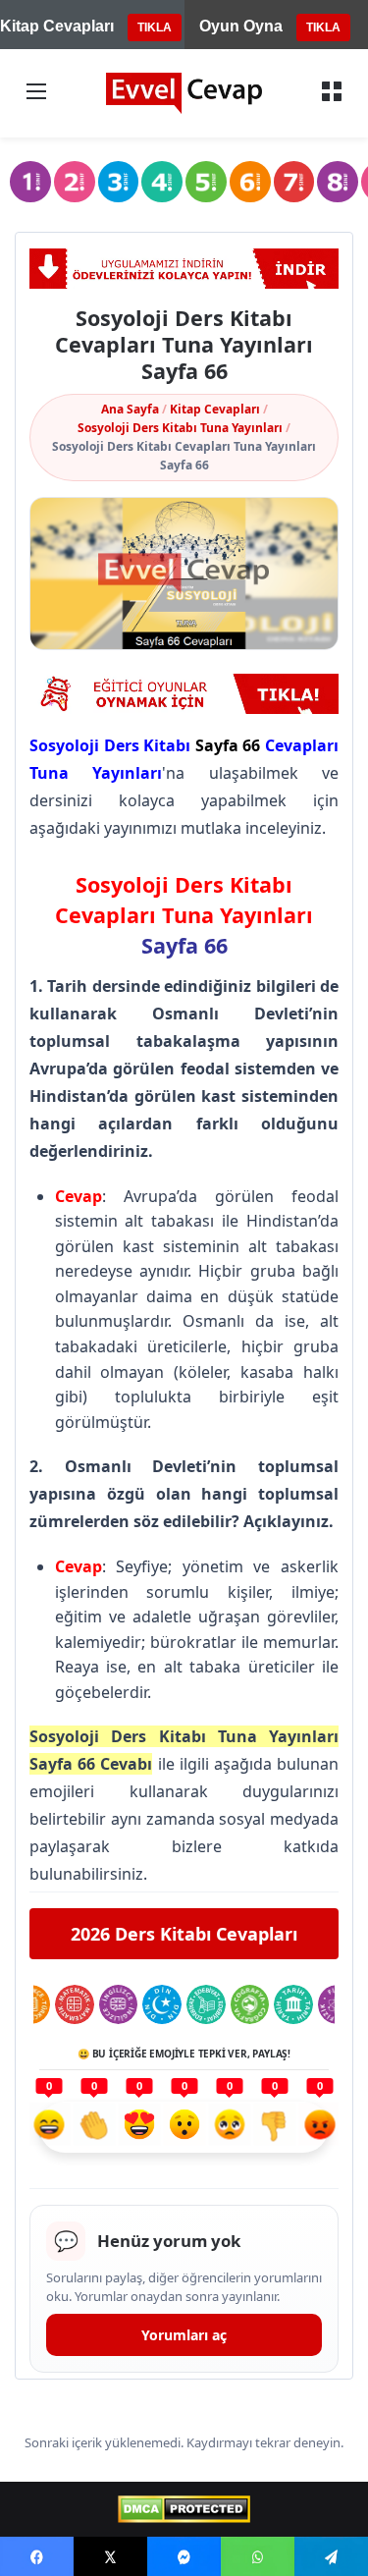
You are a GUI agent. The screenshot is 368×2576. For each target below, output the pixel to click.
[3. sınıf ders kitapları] (119, 182)
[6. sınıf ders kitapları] (250, 182)
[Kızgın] (320, 2127)
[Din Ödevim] (162, 2004)
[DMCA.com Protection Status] (184, 2509)
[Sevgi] (139, 2127)
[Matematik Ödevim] (75, 2004)
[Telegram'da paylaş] (331, 2556)
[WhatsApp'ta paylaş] (258, 2556)
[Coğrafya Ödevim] (250, 2004)
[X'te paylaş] (110, 2556)
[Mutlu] (49, 2127)
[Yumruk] (275, 2127)
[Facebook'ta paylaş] (37, 2556)
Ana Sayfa (130, 409)
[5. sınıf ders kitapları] (206, 182)
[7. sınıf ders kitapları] (294, 182)
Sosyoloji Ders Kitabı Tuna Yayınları (180, 428)
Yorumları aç (184, 2335)
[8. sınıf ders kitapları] (338, 182)
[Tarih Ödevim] (293, 2004)
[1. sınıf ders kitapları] (30, 182)
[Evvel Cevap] (184, 93)
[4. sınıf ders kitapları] (162, 182)
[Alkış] (94, 2127)
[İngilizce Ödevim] (119, 2004)
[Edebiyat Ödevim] (206, 2004)
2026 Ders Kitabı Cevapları (184, 1934)
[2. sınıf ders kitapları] (75, 182)
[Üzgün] (230, 2127)
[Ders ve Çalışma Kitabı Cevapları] (184, 269)
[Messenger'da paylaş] (184, 2556)
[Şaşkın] (184, 2127)
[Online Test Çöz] (184, 694)
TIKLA (155, 27)
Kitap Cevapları (215, 409)
